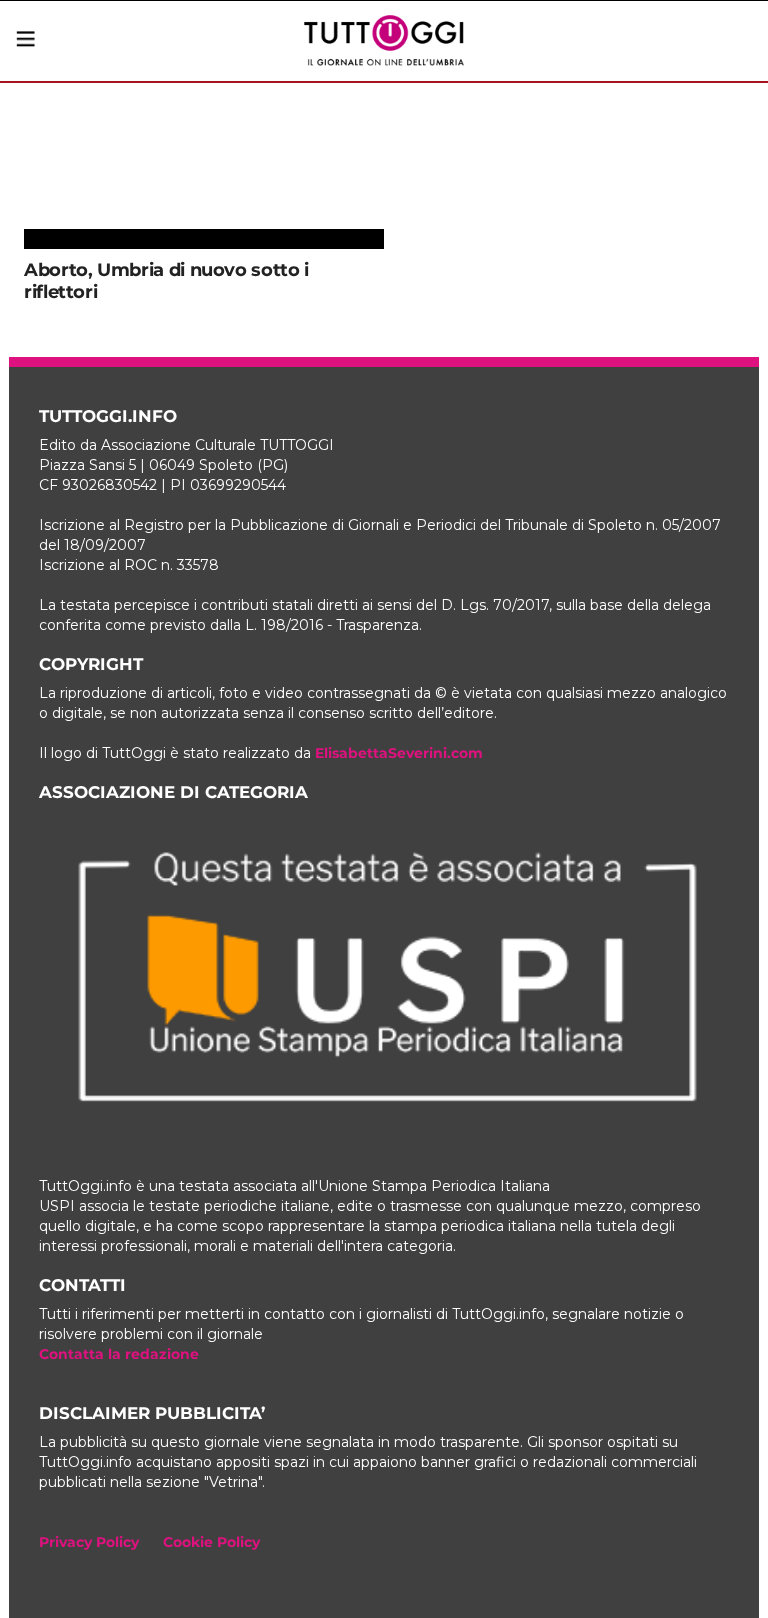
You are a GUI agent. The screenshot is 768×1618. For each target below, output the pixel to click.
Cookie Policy (211, 1542)
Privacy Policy (89, 1542)
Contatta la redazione (119, 1354)
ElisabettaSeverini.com (399, 753)
